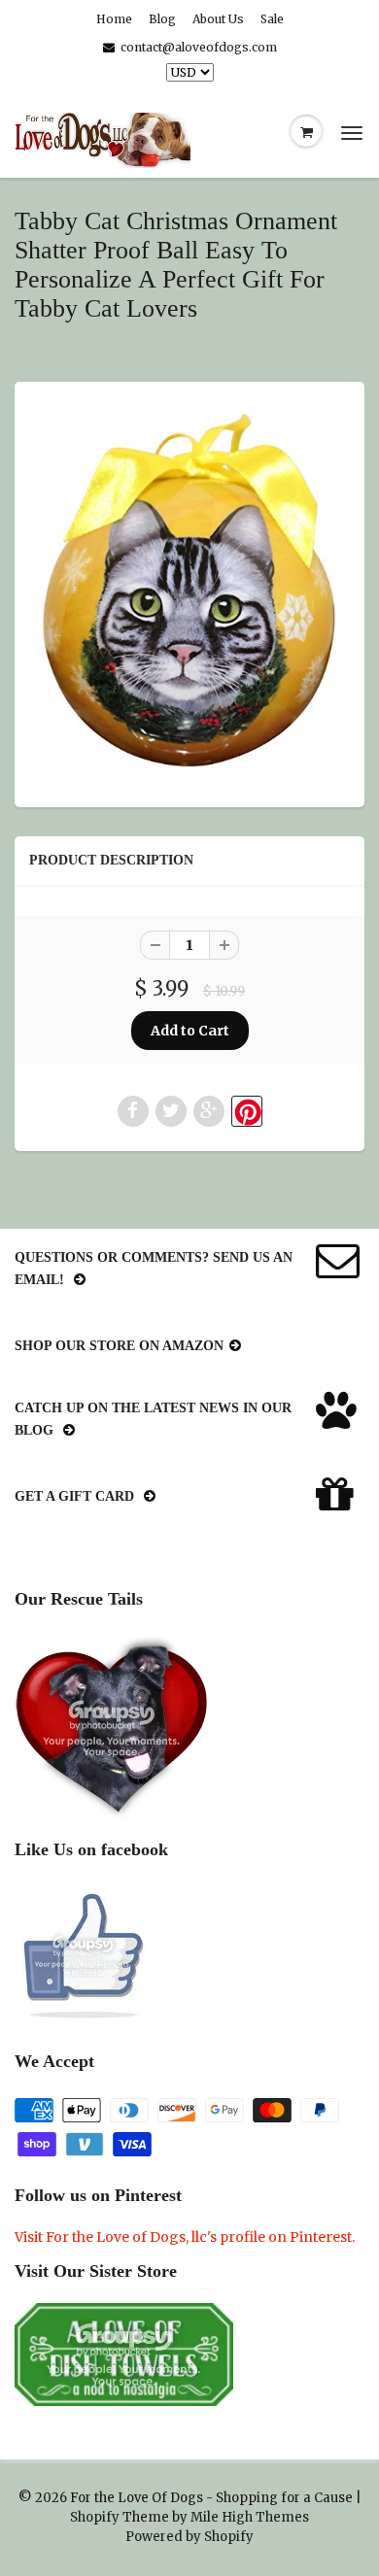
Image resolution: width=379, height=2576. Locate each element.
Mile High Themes (250, 2517)
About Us (218, 19)
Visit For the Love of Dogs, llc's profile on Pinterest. (185, 2237)
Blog (162, 19)
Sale (272, 19)
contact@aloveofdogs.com (199, 47)
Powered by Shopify (189, 2537)
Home (114, 19)
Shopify (95, 2517)
